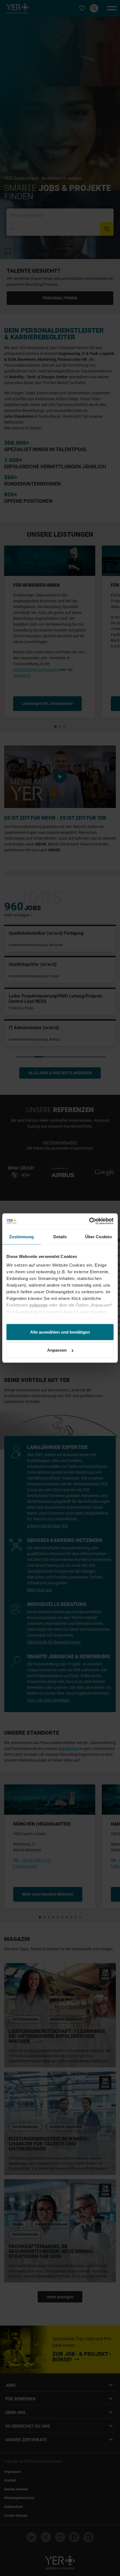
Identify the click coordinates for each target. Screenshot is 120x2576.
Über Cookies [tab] (99, 1236)
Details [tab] (60, 1236)
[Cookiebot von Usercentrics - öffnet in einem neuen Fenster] (89, 1221)
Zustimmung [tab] (22, 1236)
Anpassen (57, 1350)
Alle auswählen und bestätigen (60, 1332)
